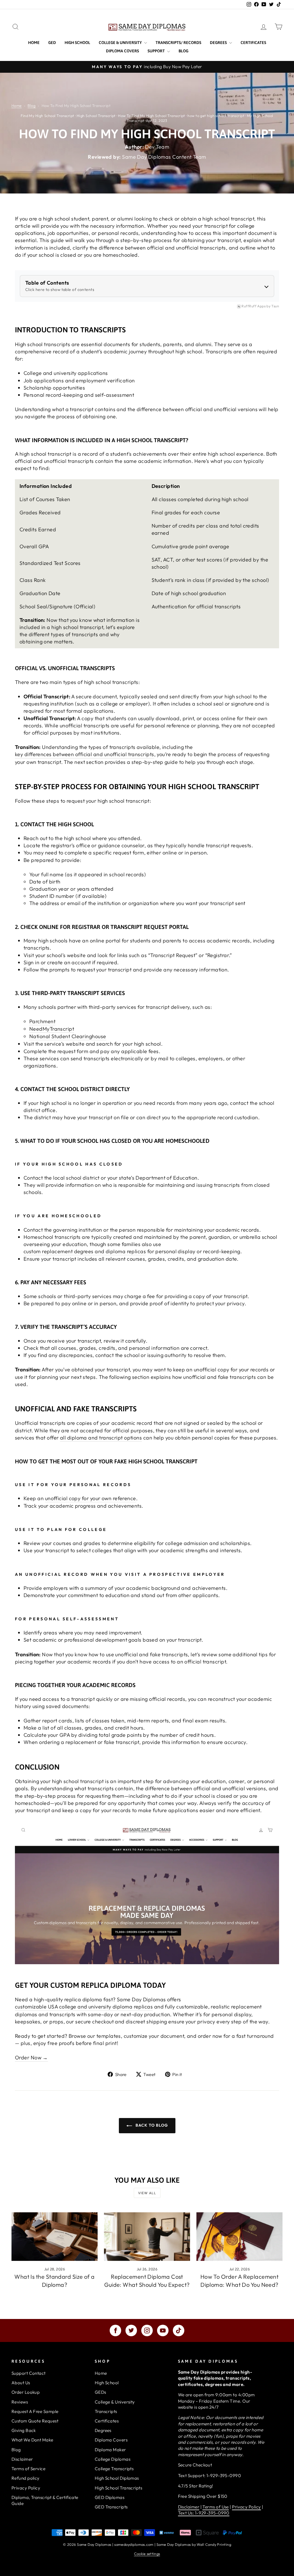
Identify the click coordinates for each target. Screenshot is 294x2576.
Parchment (42, 1021)
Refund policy (26, 2478)
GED (52, 43)
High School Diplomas (117, 2478)
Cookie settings (147, 2554)
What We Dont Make (32, 2440)
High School (77, 43)
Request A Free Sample (35, 2411)
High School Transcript (96, 116)
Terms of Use (215, 2507)
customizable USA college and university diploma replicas (84, 2007)
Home (34, 43)
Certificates (253, 43)
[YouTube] (163, 2330)
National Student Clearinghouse (68, 1036)
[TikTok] (179, 2330)
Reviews (20, 2402)
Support (157, 51)
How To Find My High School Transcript (152, 116)
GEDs (100, 2392)
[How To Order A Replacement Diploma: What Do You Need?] (239, 2237)
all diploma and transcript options (101, 1438)
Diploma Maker (110, 2450)
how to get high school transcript (216, 116)
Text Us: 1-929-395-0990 (204, 2513)
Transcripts (106, 2411)
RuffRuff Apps (254, 306)
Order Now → (31, 2057)
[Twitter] (131, 2330)
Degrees (219, 43)
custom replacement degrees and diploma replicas (85, 1251)
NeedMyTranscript (52, 1029)
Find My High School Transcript (48, 116)
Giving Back (24, 2430)
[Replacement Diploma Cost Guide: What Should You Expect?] (147, 2237)
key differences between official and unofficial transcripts (85, 754)
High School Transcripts (118, 2488)
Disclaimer (22, 2459)
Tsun (275, 306)
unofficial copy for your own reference (91, 1498)
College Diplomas (113, 2459)
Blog (183, 51)
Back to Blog (151, 2125)
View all (147, 2193)
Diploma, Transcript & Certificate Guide (45, 2500)
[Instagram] (147, 2330)
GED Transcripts (111, 2507)
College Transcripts (114, 2469)
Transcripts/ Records (178, 43)
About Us (21, 2383)
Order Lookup (26, 2392)
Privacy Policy (26, 2488)
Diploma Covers (122, 51)
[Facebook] (115, 2330)
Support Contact (29, 2373)
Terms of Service (28, 2469)
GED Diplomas (110, 2497)
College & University (121, 43)
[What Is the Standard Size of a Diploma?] (55, 2237)
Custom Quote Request (35, 2421)
